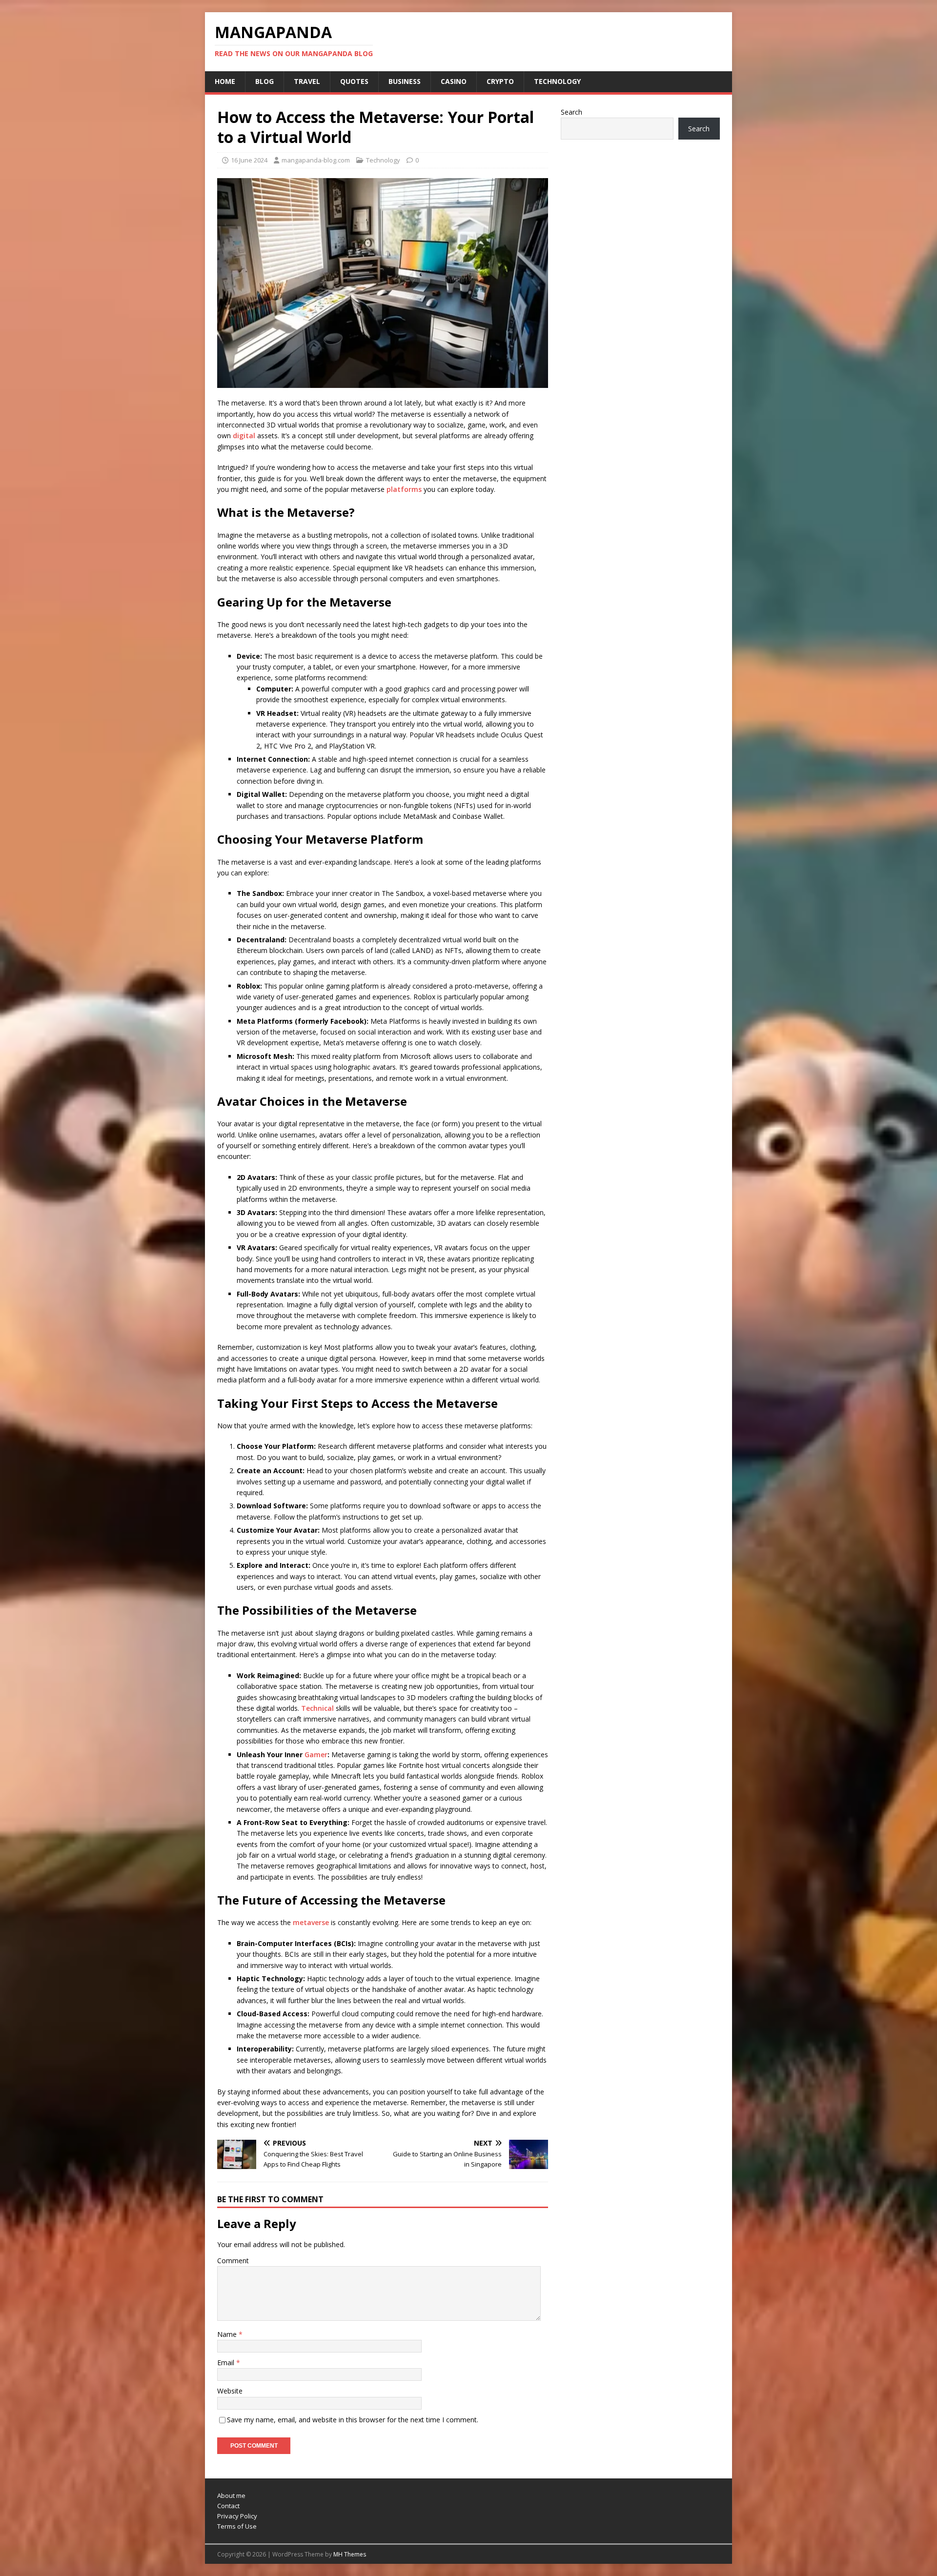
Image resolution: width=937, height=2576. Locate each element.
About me (231, 2495)
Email (227, 2363)
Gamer (316, 1755)
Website (230, 2391)
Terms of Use (237, 2526)
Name (228, 2334)
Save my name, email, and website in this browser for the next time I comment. (353, 2420)
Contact (228, 2506)
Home (225, 81)
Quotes (354, 81)
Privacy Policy (237, 2516)
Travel (307, 81)
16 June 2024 (249, 160)
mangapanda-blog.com (316, 160)
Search (571, 112)
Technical (317, 1708)
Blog (265, 81)
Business (405, 81)
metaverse (311, 1922)
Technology (557, 81)
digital (244, 436)
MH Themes (350, 2554)
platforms (404, 489)
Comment (233, 2261)
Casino (454, 81)
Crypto (500, 81)
